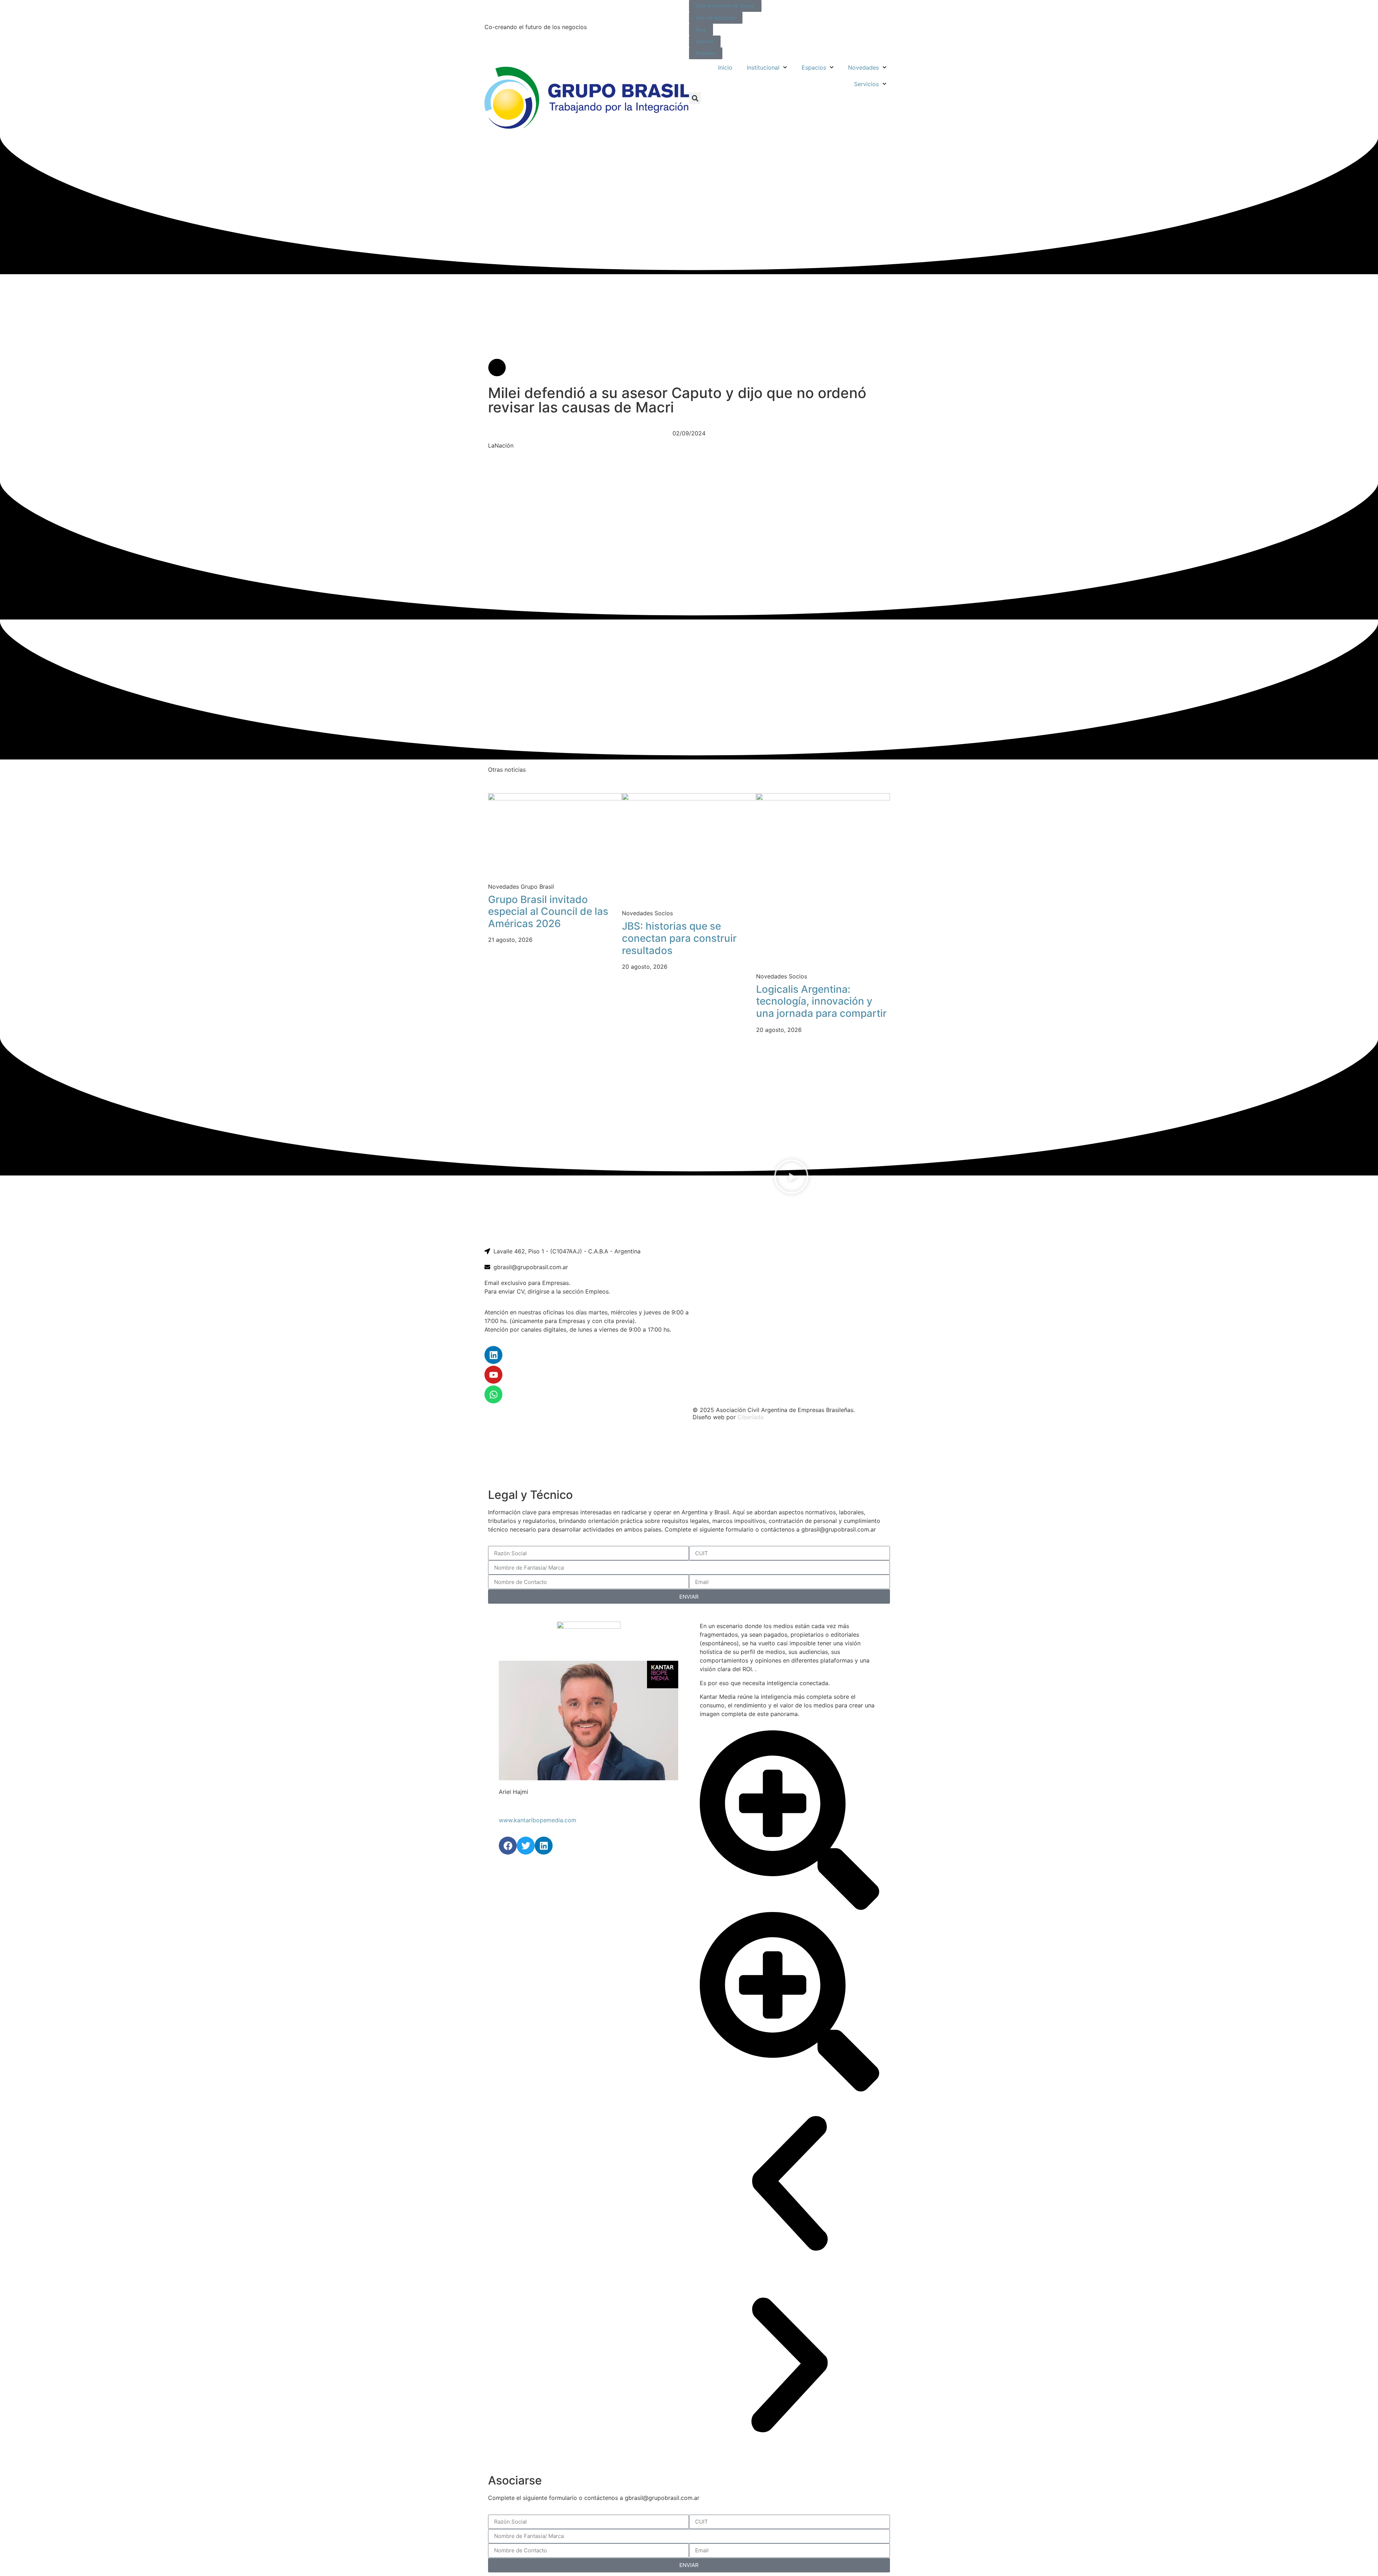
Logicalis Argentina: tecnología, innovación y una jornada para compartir (821, 1001)
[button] (695, 98)
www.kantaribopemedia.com (538, 1820)
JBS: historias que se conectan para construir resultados (679, 938)
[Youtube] (493, 1375)
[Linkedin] (493, 1355)
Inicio (725, 67)
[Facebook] (508, 1846)
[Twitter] (526, 1846)
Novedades (863, 67)
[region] (689, 1455)
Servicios (866, 84)
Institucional (763, 67)
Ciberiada (751, 1417)
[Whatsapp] (493, 1394)
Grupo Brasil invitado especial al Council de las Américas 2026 (548, 911)
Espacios (814, 67)
